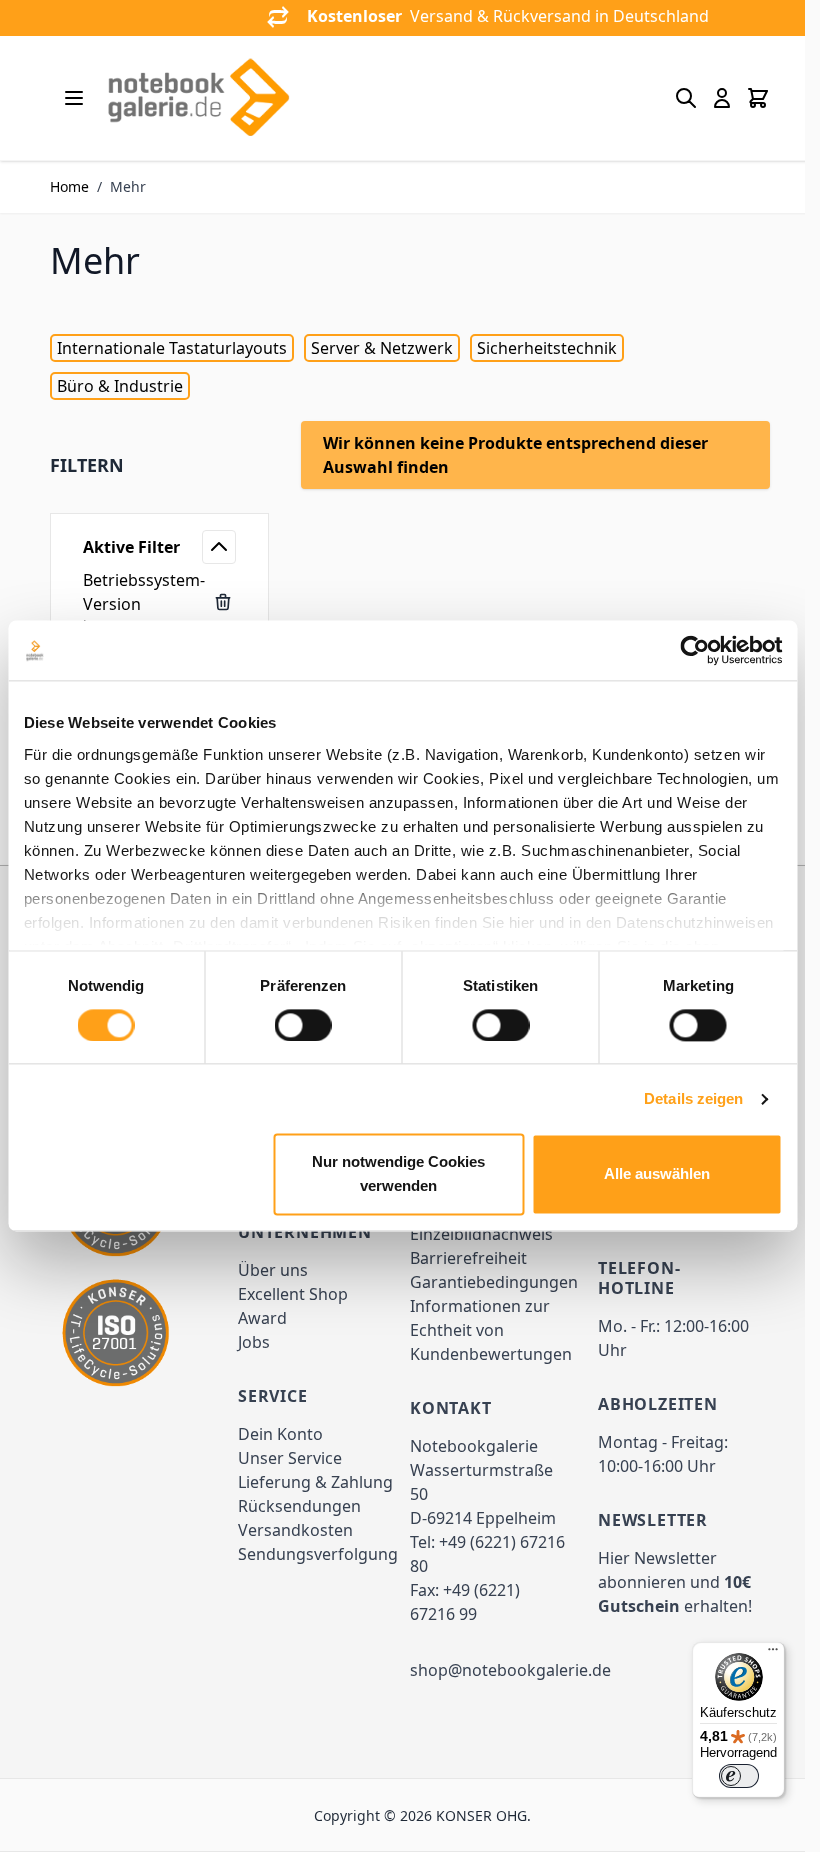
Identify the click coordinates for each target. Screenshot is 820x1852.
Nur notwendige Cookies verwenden (398, 1174)
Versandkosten (295, 1530)
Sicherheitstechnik (547, 348)
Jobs (254, 1342)
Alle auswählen (657, 1174)
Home (69, 186)
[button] (159, 465)
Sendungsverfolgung (318, 1554)
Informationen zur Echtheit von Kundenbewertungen (491, 1330)
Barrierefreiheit (468, 1258)
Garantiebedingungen (494, 1282)
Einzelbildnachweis (481, 1234)
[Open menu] (74, 98)
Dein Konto (280, 1434)
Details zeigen (693, 1098)
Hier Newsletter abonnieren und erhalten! (675, 1582)
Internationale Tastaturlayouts (172, 348)
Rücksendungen (299, 1506)
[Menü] (773, 1654)
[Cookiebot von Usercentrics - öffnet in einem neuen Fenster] (694, 650)
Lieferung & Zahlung (315, 1482)
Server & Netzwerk (382, 348)
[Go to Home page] (198, 98)
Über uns (273, 1270)
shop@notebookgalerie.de (510, 1670)
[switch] (303, 1025)
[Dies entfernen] (223, 602)
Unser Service (290, 1458)
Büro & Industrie (120, 386)
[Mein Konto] (722, 98)
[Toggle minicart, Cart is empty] (758, 98)
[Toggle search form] (686, 98)
